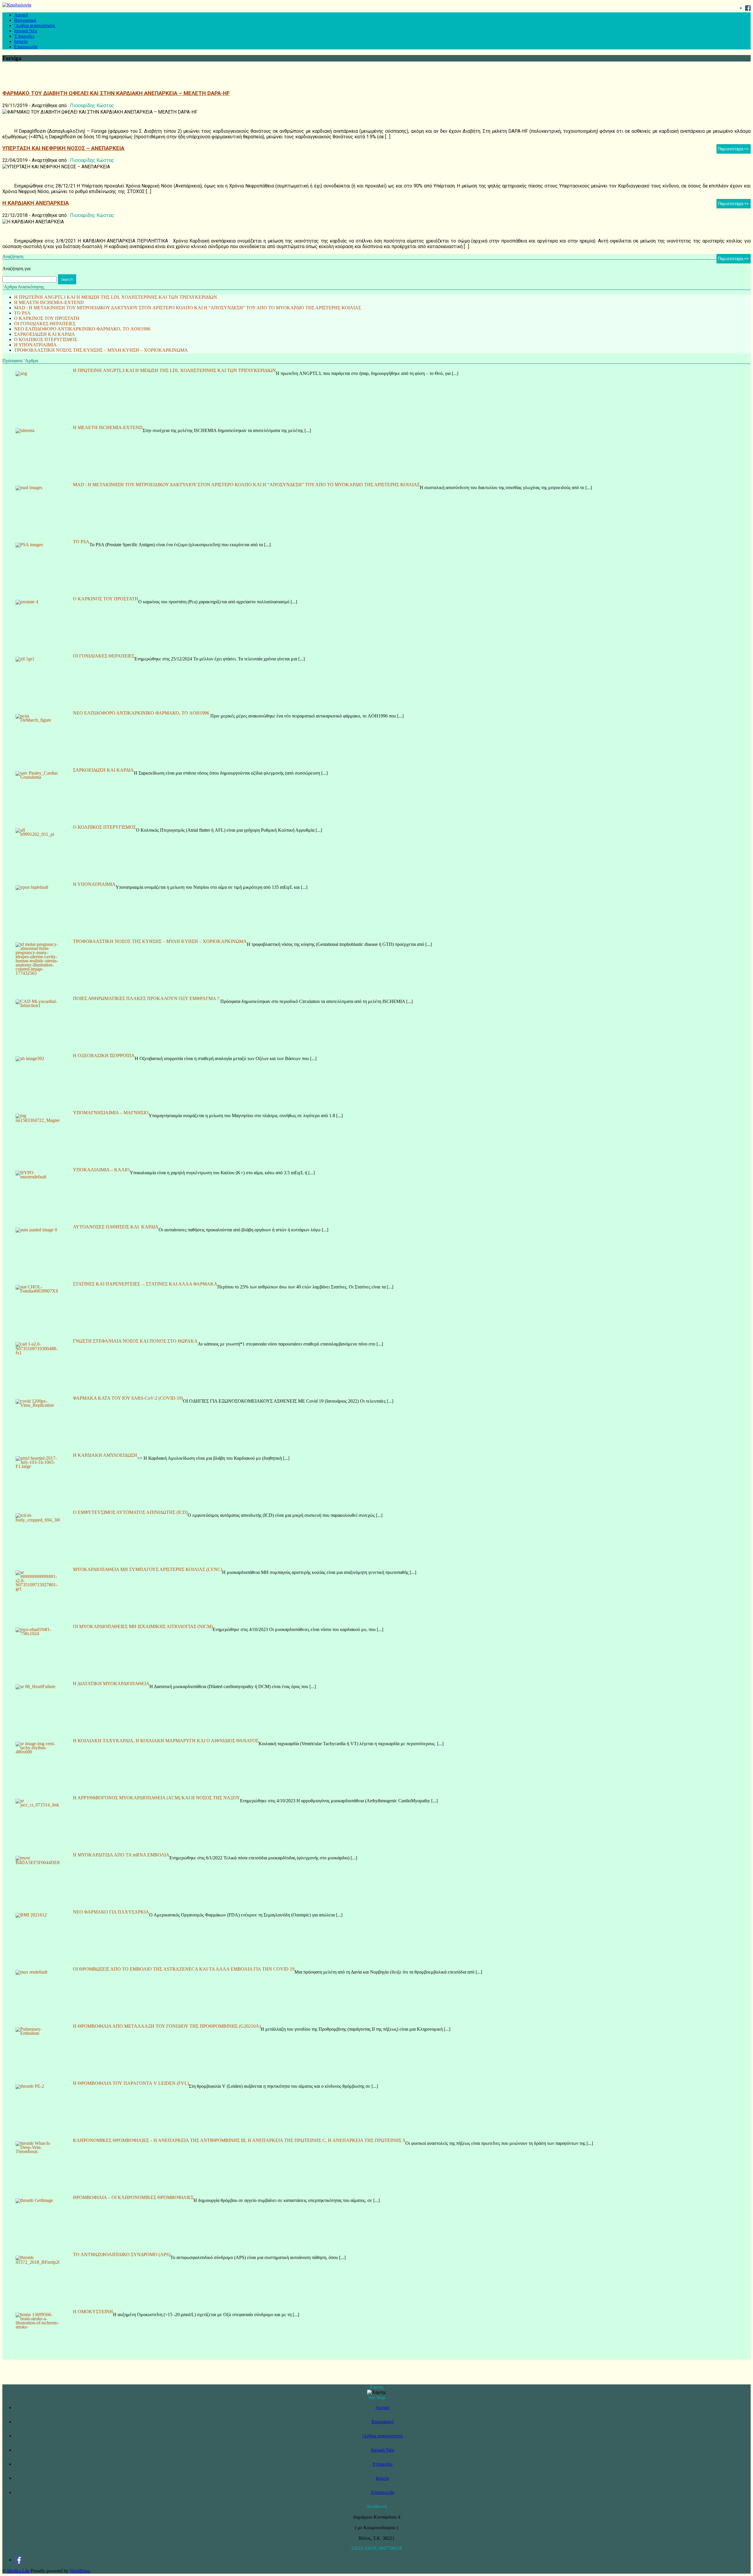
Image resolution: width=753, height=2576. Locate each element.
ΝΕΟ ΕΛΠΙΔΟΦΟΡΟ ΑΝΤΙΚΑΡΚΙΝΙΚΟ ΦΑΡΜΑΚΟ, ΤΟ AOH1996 (82, 329)
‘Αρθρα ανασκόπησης (35, 25)
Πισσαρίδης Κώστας (92, 106)
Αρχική (21, 15)
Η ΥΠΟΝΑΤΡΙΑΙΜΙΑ (35, 345)
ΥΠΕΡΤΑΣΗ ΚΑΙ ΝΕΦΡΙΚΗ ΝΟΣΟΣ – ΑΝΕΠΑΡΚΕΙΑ (63, 148)
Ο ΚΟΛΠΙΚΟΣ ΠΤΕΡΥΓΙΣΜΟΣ (46, 339)
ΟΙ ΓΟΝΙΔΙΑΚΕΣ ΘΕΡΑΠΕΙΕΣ (45, 324)
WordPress (80, 2571)
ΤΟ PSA (22, 313)
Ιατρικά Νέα (26, 31)
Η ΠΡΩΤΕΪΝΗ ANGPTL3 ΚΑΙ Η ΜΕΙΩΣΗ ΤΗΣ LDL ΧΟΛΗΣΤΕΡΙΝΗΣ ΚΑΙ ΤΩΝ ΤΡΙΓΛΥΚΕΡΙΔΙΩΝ (116, 297)
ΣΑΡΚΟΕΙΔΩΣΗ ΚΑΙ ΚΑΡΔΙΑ (45, 334)
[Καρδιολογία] (17, 5)
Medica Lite (18, 2571)
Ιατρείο (21, 41)
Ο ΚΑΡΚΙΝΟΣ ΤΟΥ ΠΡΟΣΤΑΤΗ (47, 318)
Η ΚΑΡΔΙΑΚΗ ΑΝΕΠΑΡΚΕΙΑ (36, 203)
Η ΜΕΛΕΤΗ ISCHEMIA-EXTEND (49, 302)
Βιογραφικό (25, 20)
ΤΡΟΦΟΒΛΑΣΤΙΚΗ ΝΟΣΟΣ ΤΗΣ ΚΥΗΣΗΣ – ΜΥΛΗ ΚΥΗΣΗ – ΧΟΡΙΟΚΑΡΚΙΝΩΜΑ (101, 350)
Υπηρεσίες (24, 36)
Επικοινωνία (26, 47)
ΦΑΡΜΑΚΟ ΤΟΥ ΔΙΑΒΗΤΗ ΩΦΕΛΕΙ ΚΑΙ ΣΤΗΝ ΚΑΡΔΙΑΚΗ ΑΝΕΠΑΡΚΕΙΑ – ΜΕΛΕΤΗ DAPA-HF (116, 93)
